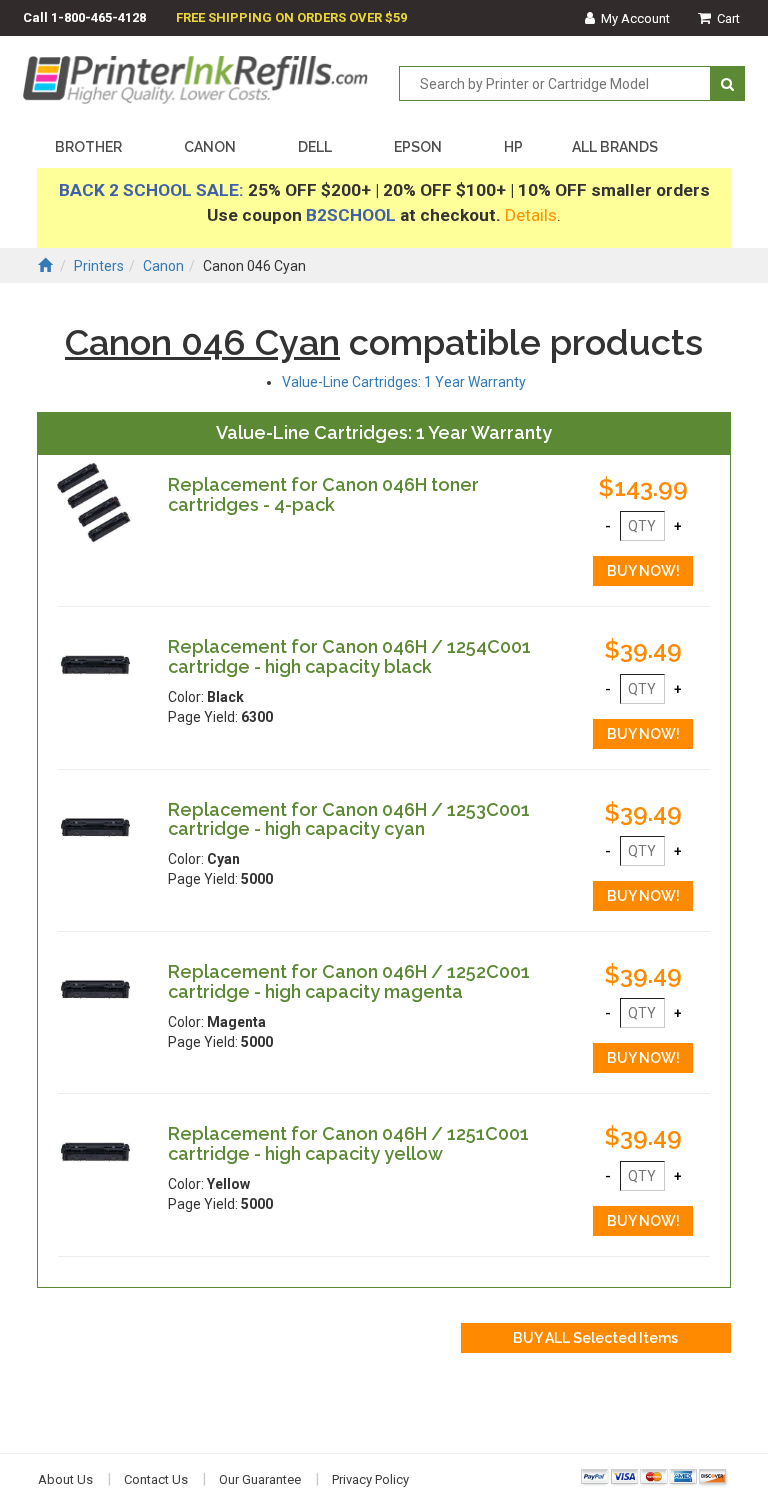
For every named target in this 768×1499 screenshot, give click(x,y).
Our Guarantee (260, 1479)
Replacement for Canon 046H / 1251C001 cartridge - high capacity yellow (348, 1143)
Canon (163, 266)
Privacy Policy (370, 1479)
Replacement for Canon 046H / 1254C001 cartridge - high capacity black (349, 656)
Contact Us (156, 1479)
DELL (315, 147)
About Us (65, 1479)
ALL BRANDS (615, 147)
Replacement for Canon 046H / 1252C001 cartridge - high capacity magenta (349, 981)
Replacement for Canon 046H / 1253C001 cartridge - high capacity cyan (349, 819)
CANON (210, 147)
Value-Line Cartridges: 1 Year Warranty (404, 382)
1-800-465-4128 (98, 17)
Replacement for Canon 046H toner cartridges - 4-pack (323, 494)
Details (531, 215)
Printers (99, 266)
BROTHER (88, 147)
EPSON (418, 147)
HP (513, 147)
